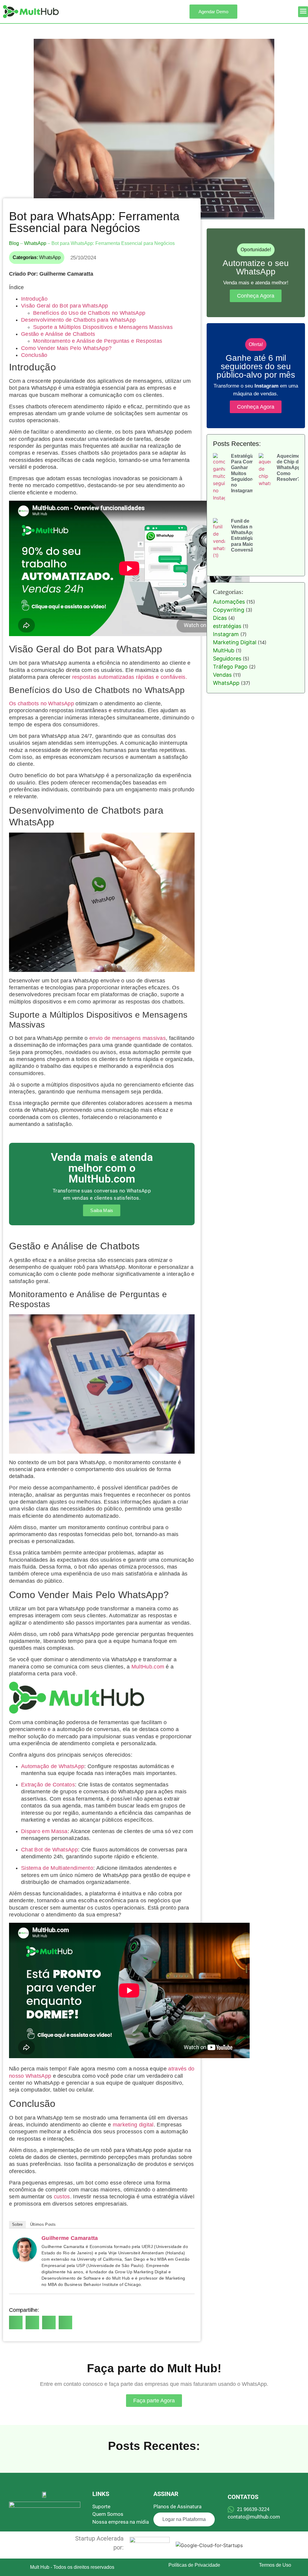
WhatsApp (35, 243)
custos (62, 2197)
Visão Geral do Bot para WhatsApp (65, 306)
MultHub (224, 650)
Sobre (17, 2224)
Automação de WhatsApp (53, 1766)
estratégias (227, 626)
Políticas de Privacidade (194, 2565)
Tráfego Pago (230, 667)
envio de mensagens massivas (128, 1038)
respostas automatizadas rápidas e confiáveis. (130, 677)
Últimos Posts (43, 2224)
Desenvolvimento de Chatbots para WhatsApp (78, 320)
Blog (14, 243)
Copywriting (229, 610)
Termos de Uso (275, 2565)
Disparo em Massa (44, 1831)
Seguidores (227, 659)
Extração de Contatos (48, 1785)
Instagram (226, 634)
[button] (303, 12)
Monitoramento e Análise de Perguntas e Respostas (98, 341)
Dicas (220, 618)
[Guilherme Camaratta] (25, 2260)
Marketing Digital (235, 642)
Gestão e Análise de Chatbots (58, 334)
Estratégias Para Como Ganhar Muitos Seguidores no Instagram (244, 473)
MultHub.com (148, 1667)
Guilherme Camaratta (70, 2238)
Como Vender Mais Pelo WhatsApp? (66, 348)
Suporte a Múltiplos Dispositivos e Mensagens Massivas (103, 327)
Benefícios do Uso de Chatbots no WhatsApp (89, 313)
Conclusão (34, 355)
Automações (229, 602)
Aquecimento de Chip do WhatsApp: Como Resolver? (292, 468)
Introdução (34, 299)
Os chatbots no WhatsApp (42, 704)
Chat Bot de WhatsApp (49, 1850)
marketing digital (133, 2125)
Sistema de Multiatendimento (57, 1868)
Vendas (222, 675)
